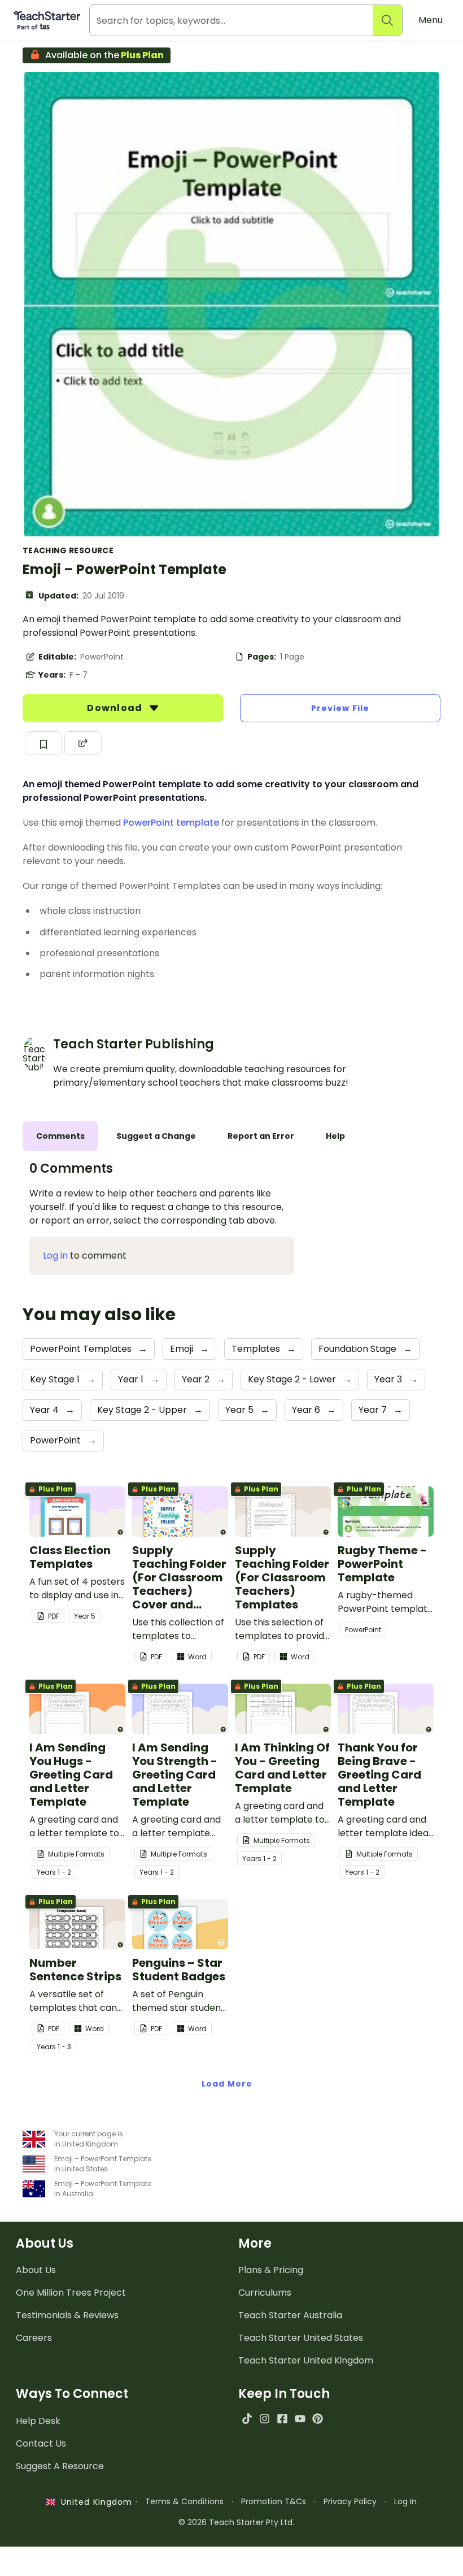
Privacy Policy (350, 2501)
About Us (36, 2270)
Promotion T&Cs (274, 2501)
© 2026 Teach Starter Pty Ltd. (236, 2522)
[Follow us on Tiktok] (247, 2419)
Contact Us (41, 2443)
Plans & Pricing (271, 2270)
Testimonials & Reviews (67, 2315)
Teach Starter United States (301, 2338)
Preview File (340, 708)
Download (116, 708)
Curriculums (265, 2293)
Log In (405, 2501)
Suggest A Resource (60, 2466)
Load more (227, 2084)
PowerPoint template (171, 823)
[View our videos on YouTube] (300, 2419)
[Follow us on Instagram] (265, 2419)
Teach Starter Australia (290, 2315)
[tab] (60, 1136)
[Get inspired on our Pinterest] (318, 2419)
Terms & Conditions (184, 2501)
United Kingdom (94, 2502)
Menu (431, 20)
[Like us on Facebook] (282, 2419)
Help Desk (38, 2421)
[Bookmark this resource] (43, 743)
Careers (34, 2338)
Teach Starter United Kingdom (306, 2360)
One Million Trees (71, 2293)
